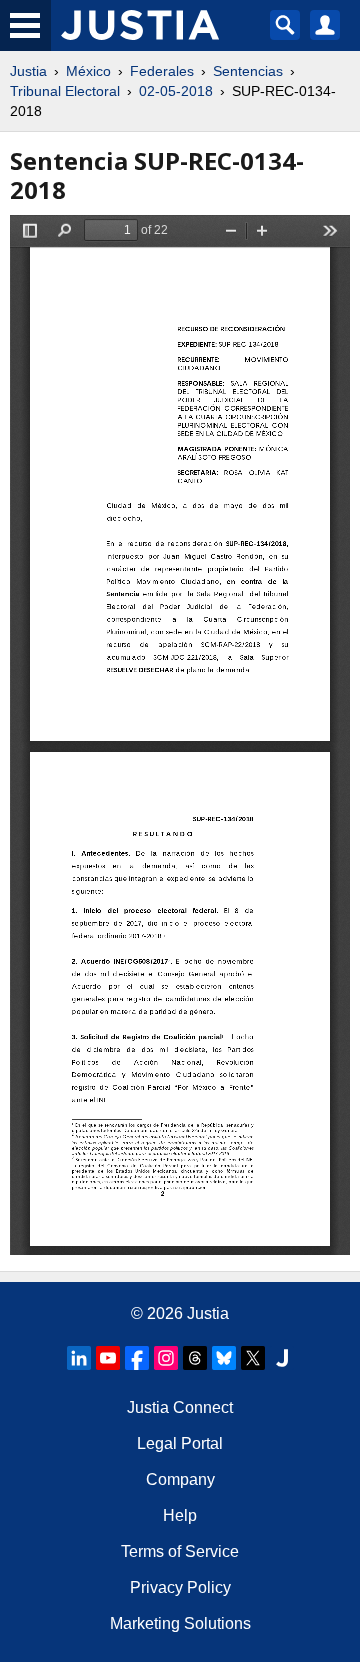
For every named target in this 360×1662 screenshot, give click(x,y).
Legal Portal (180, 1443)
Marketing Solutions (180, 1623)
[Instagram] (166, 1358)
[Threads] (195, 1358)
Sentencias (248, 71)
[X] (253, 1358)
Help (180, 1515)
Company (180, 1479)
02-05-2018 (176, 91)
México (88, 71)
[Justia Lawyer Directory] (282, 1358)
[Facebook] (137, 1358)
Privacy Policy (180, 1587)
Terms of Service (180, 1551)
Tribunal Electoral (65, 91)
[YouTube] (108, 1358)
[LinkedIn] (79, 1358)
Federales (162, 71)
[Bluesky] (224, 1358)
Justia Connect (180, 1407)
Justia (28, 71)
